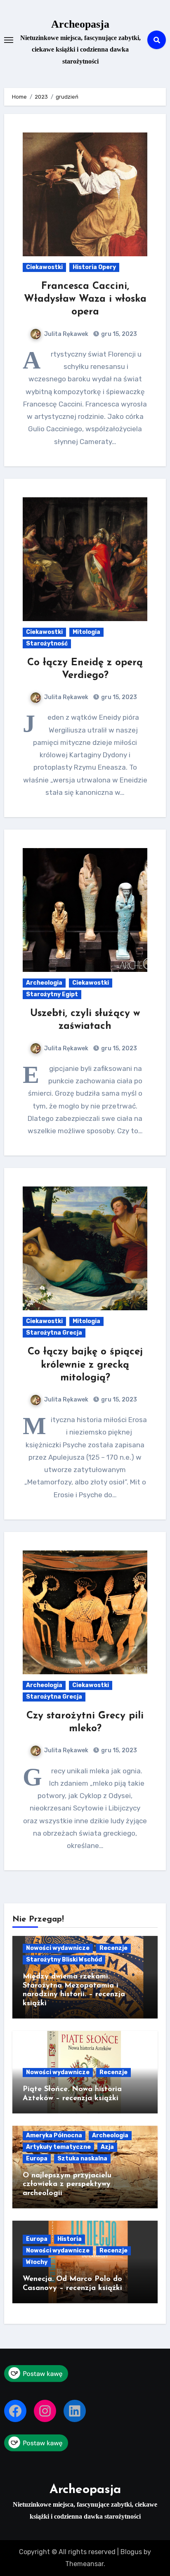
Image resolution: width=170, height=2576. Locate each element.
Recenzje (113, 1948)
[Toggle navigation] (9, 40)
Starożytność (47, 644)
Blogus (131, 2552)
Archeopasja (80, 24)
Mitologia (86, 632)
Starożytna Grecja (54, 1333)
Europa (37, 2159)
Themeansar (84, 2564)
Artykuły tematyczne (58, 2147)
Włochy (37, 2262)
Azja (107, 2147)
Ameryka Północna (54, 2135)
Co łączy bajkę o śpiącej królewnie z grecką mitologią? (85, 1365)
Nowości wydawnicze (58, 1948)
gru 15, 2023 (118, 334)
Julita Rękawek (66, 334)
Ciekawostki (44, 267)
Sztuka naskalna (82, 2159)
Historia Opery (94, 267)
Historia (70, 2239)
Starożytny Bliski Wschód (64, 1960)
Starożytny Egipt (52, 994)
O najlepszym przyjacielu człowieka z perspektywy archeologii (67, 2185)
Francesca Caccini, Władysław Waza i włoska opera (85, 299)
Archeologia (44, 983)
